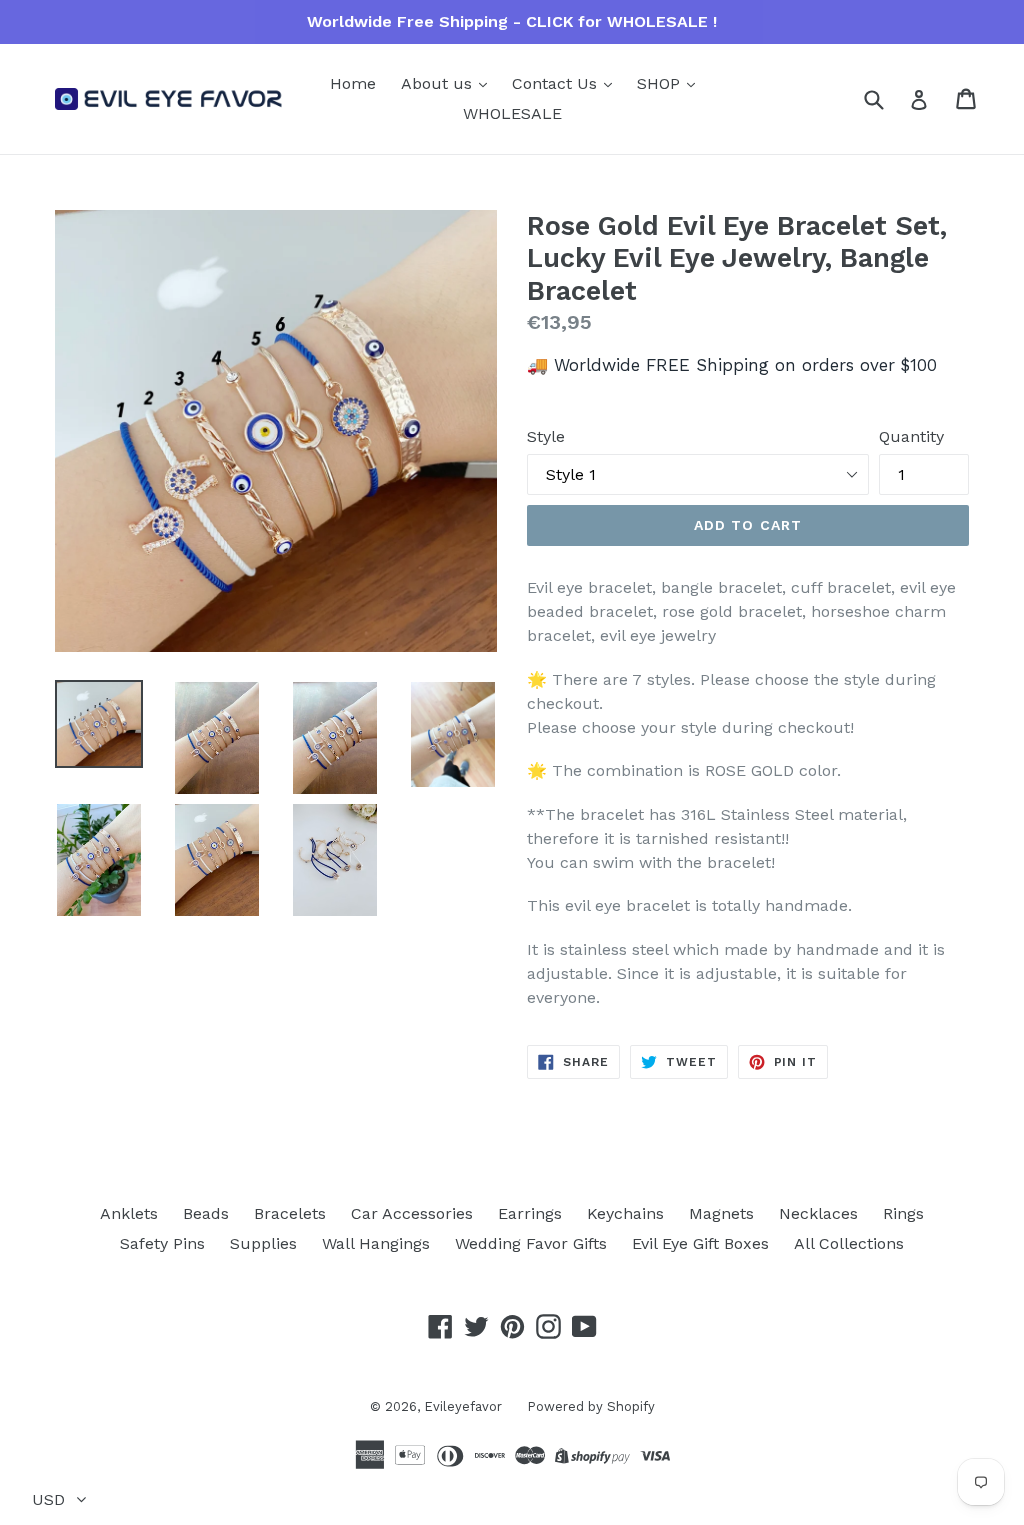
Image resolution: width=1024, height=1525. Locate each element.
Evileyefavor (463, 1406)
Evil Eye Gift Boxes (700, 1243)
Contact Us (557, 83)
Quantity (911, 436)
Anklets (129, 1213)
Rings (903, 1213)
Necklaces (818, 1213)
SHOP (661, 83)
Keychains (625, 1213)
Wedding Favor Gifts (531, 1243)
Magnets (721, 1213)
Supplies (263, 1243)
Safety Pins (162, 1243)
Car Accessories (412, 1213)
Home (353, 83)
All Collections (849, 1243)
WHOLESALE (512, 113)
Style (546, 436)
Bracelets (290, 1213)
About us (439, 83)
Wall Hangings (376, 1243)
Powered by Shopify (591, 1406)
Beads (206, 1213)
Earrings (530, 1213)
